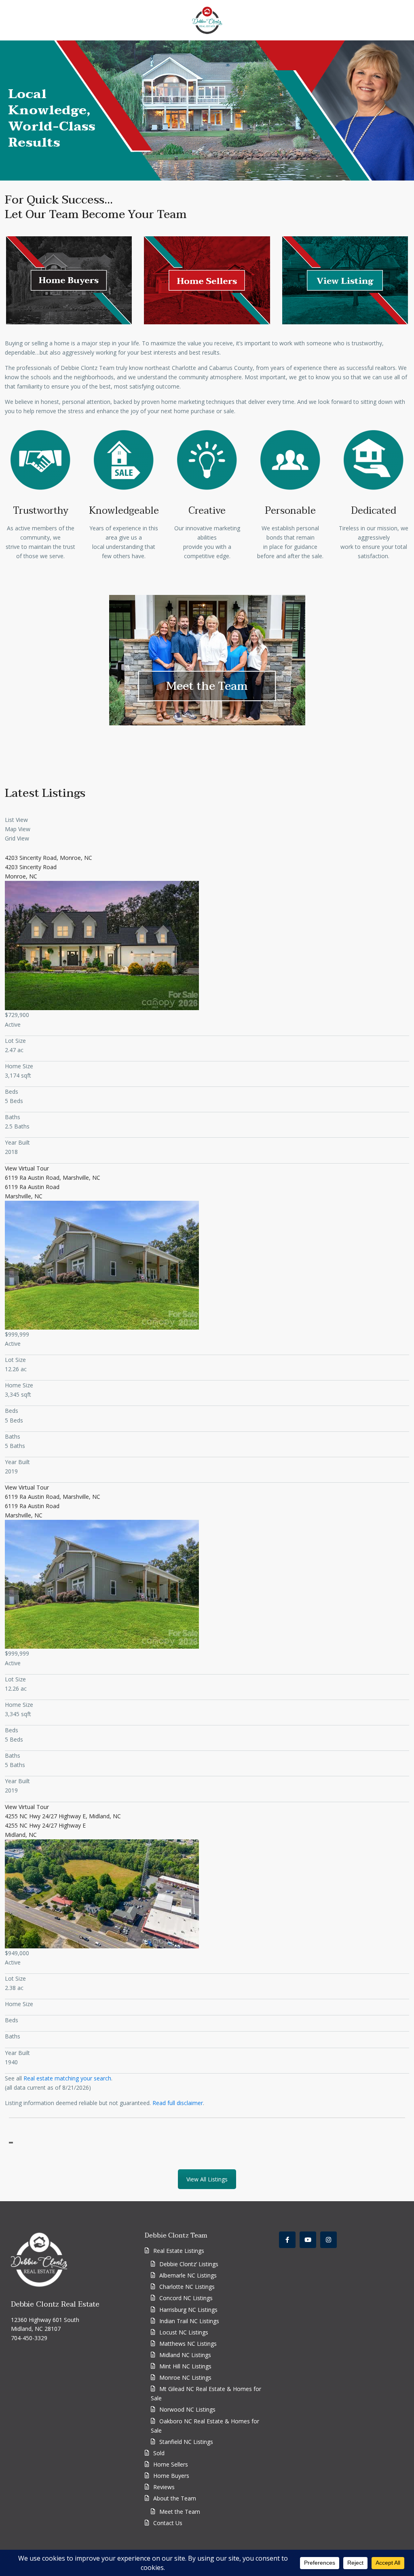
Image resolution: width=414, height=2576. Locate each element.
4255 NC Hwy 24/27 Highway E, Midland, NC (63, 1816)
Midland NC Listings (185, 2355)
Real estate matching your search (67, 2078)
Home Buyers (171, 2476)
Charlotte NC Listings (187, 2287)
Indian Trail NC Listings (189, 2321)
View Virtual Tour (27, 1168)
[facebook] (287, 2240)
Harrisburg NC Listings (188, 2310)
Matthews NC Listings (188, 2344)
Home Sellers (171, 2464)
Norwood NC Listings (187, 2409)
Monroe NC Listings (185, 2377)
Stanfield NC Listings (186, 2442)
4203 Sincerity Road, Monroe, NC (49, 858)
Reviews (164, 2487)
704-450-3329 (29, 2338)
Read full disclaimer (178, 2103)
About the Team (175, 2498)
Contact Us (168, 2523)
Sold (159, 2453)
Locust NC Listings (184, 2332)
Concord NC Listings (186, 2298)
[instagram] (328, 2240)
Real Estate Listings (179, 2251)
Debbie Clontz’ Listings (189, 2264)
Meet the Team (207, 686)
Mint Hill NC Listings (185, 2366)
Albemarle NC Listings (188, 2275)
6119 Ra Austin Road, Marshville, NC (53, 1178)
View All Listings (207, 2179)
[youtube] (308, 2240)
